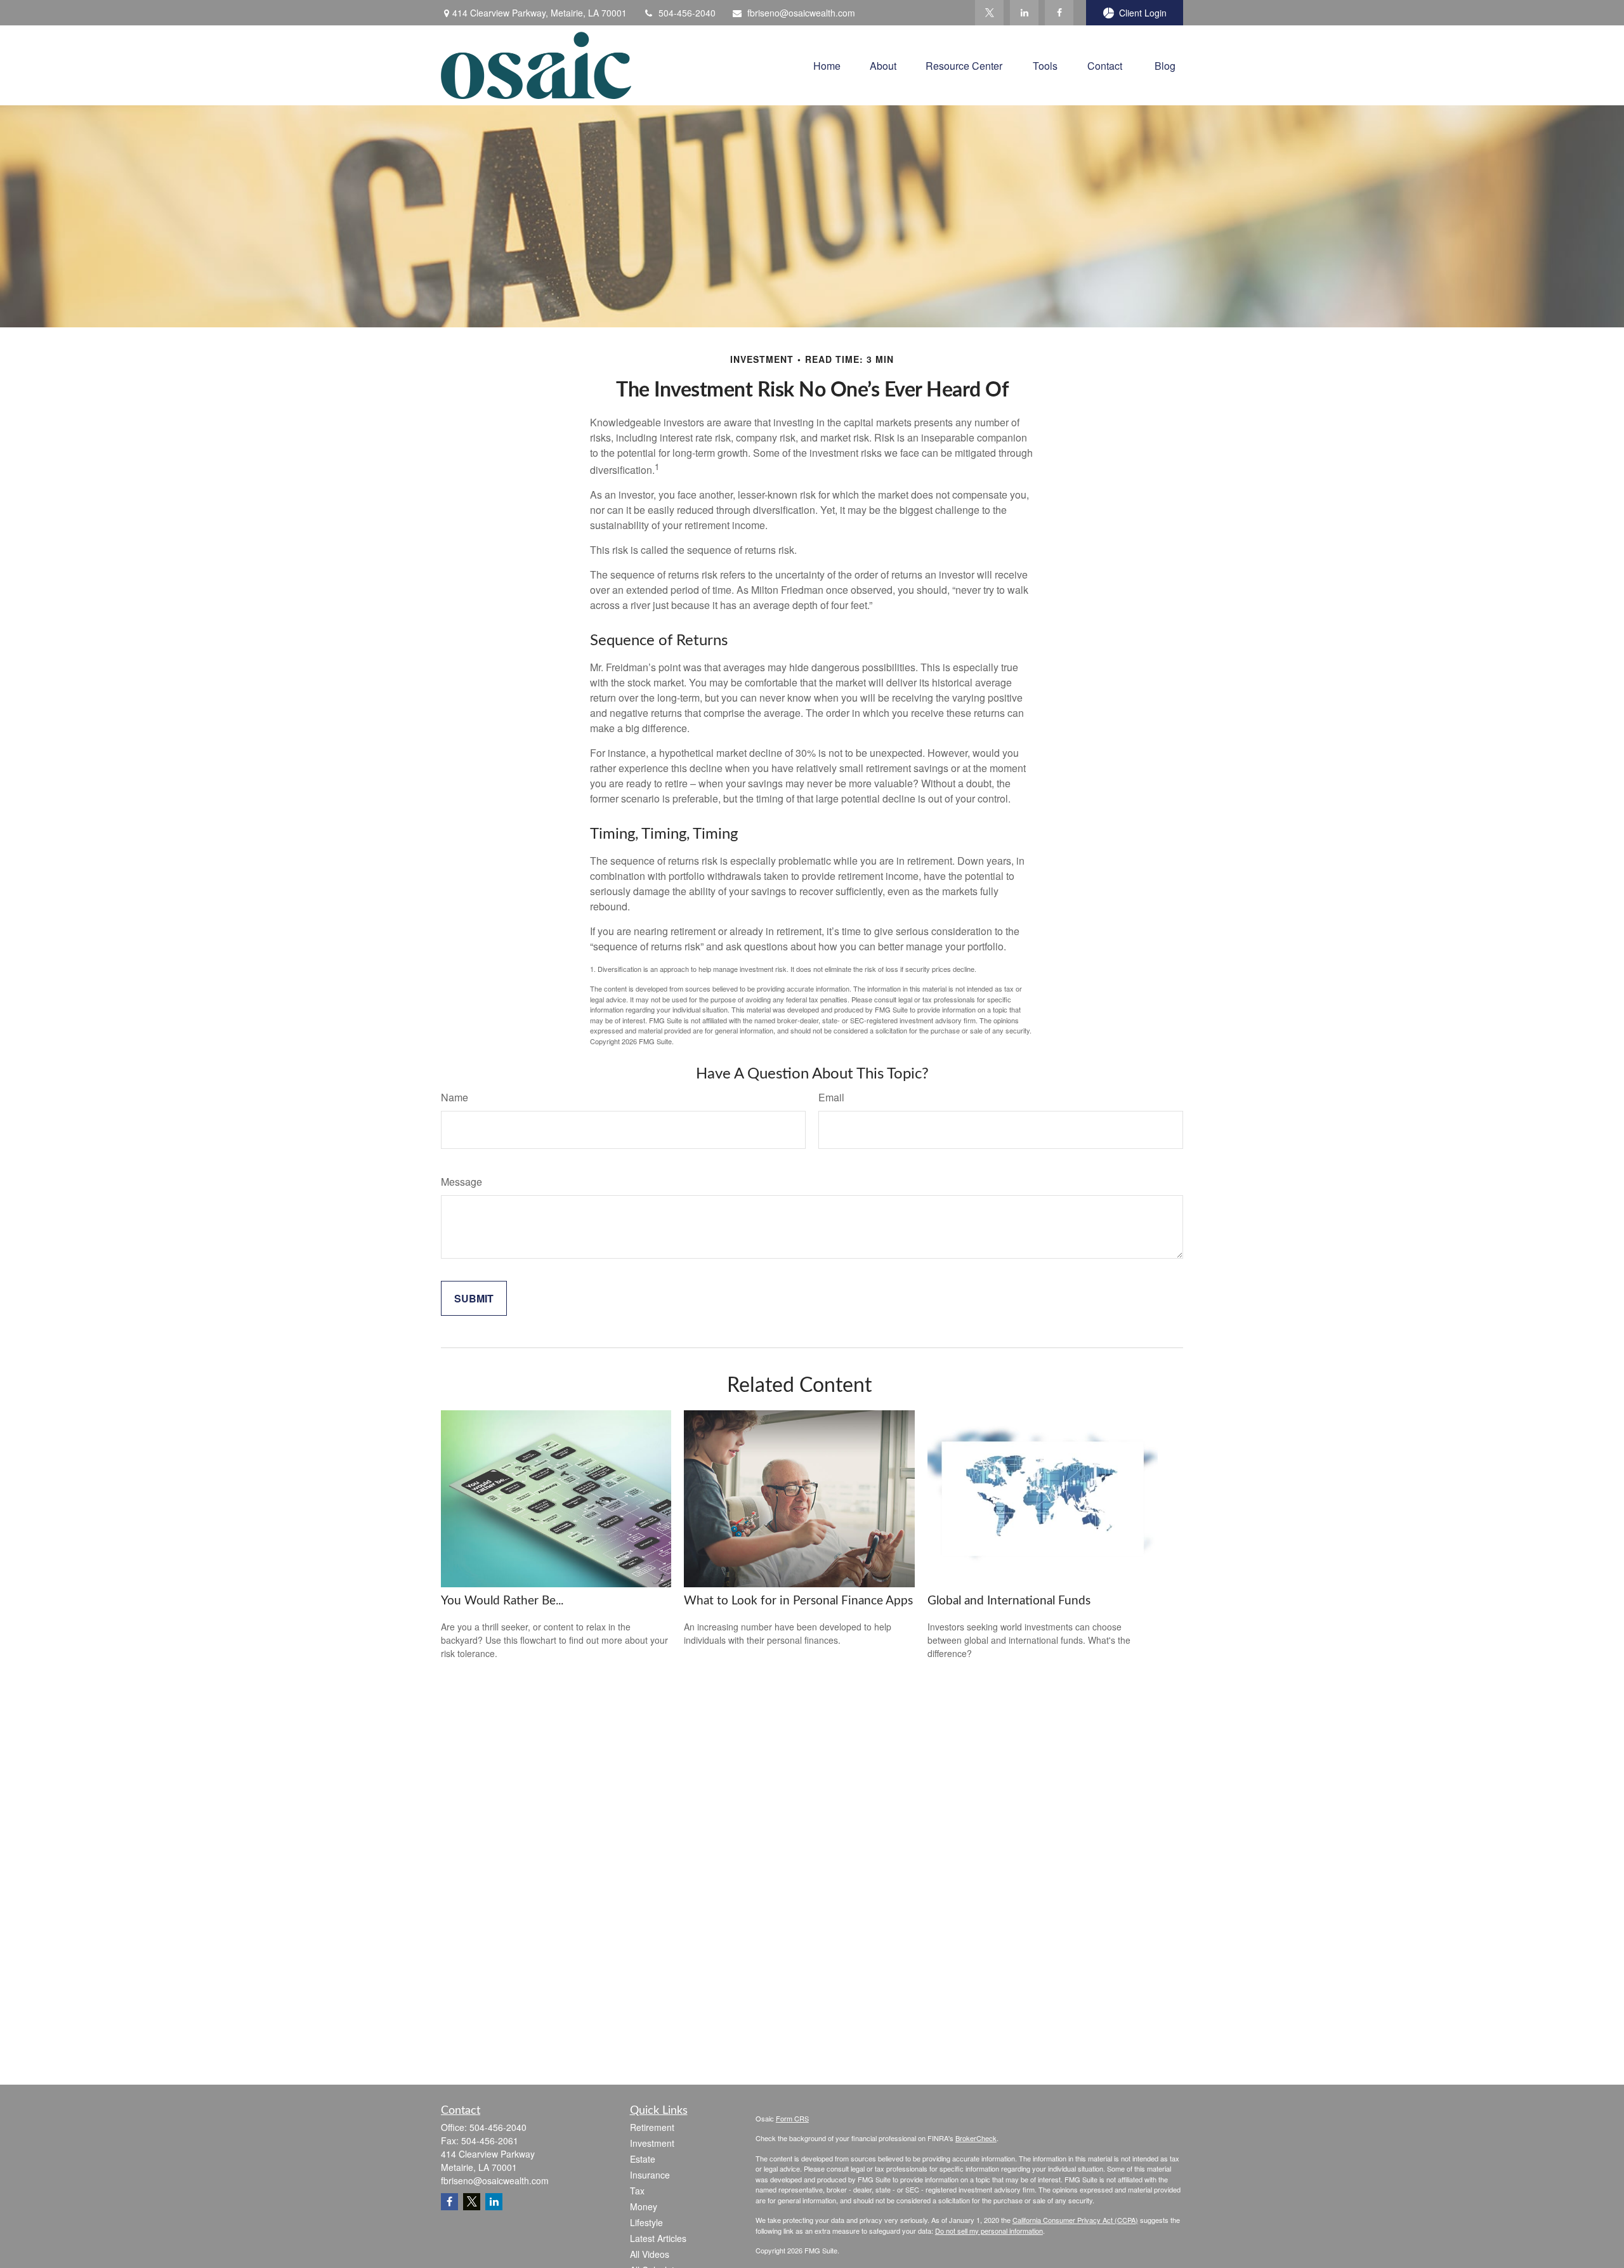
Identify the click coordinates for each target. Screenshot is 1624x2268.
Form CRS (792, 2118)
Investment (652, 2143)
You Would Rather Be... (502, 1601)
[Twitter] (989, 13)
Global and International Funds (1009, 1601)
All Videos (650, 2254)
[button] (827, 65)
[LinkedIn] (1024, 13)
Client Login (1143, 13)
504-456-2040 (687, 13)
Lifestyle (646, 2222)
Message (462, 1182)
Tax (637, 2191)
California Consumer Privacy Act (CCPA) (1075, 2220)
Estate (643, 2159)
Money (644, 2206)
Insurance (650, 2175)
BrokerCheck (976, 2138)
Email (831, 1097)
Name (455, 1097)
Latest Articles (658, 2238)
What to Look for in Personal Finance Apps (798, 1601)
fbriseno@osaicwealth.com (801, 13)
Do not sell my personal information (989, 2231)
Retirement (652, 2127)
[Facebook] (1059, 13)
